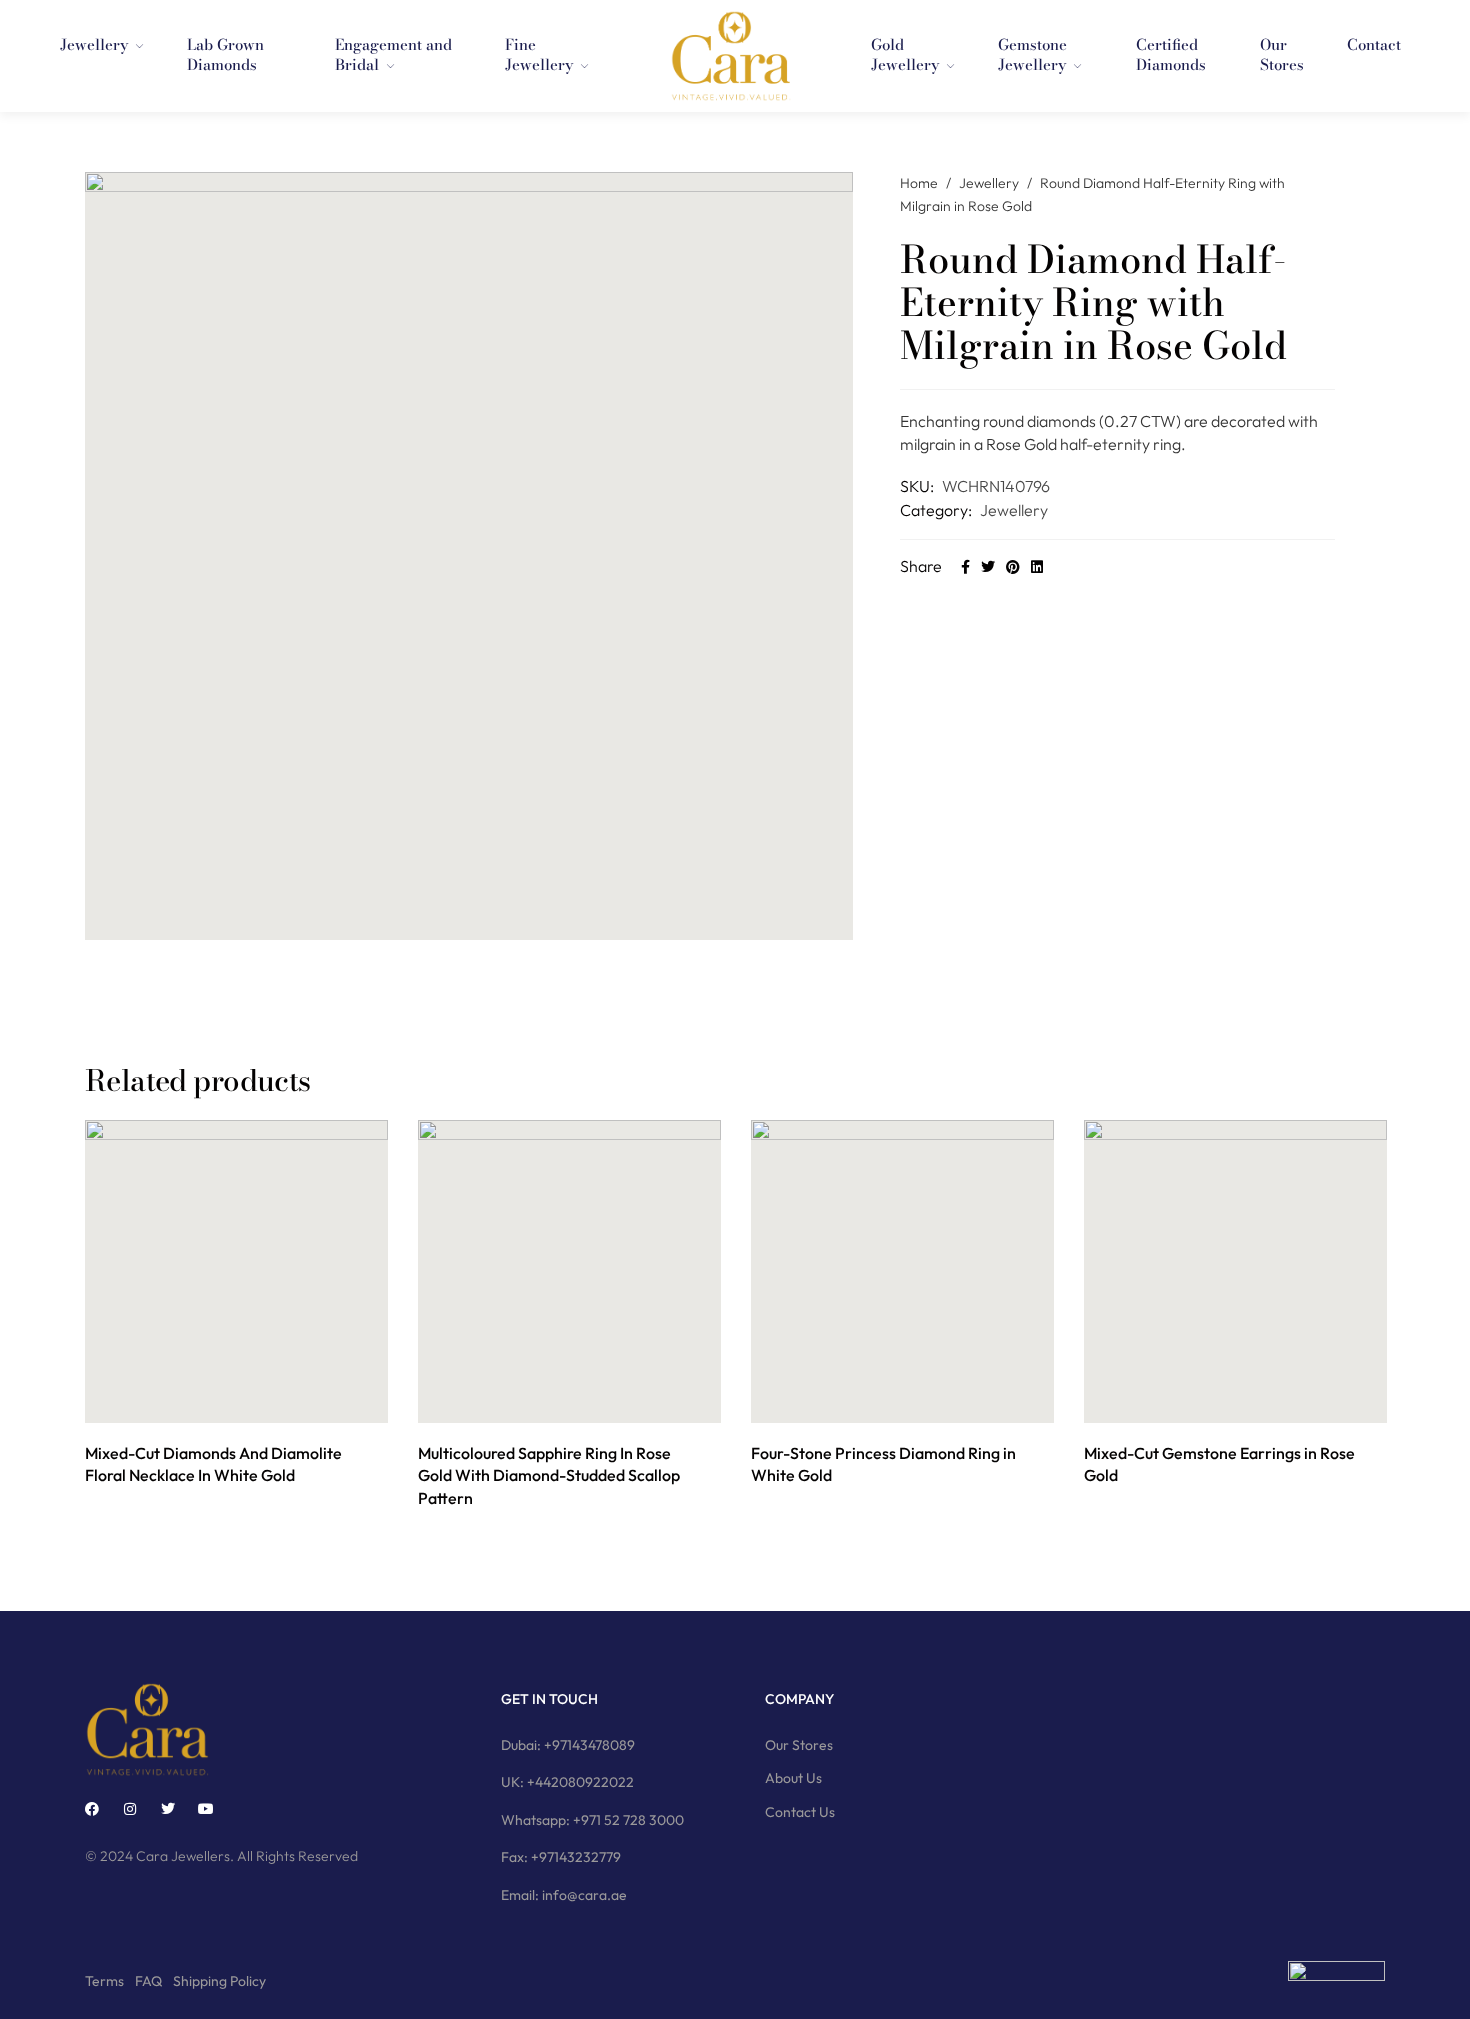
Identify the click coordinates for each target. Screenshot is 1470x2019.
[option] (236, 1305)
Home (919, 183)
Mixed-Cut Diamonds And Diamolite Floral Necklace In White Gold (213, 1464)
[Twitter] (168, 1809)
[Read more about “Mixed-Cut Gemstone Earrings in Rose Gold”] (1213, 1401)
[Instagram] (130, 1809)
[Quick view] (259, 1401)
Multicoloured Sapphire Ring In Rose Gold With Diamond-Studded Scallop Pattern (549, 1475)
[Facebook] (92, 1809)
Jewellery (989, 183)
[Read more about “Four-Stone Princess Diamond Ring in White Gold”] (880, 1401)
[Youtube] (206, 1809)
